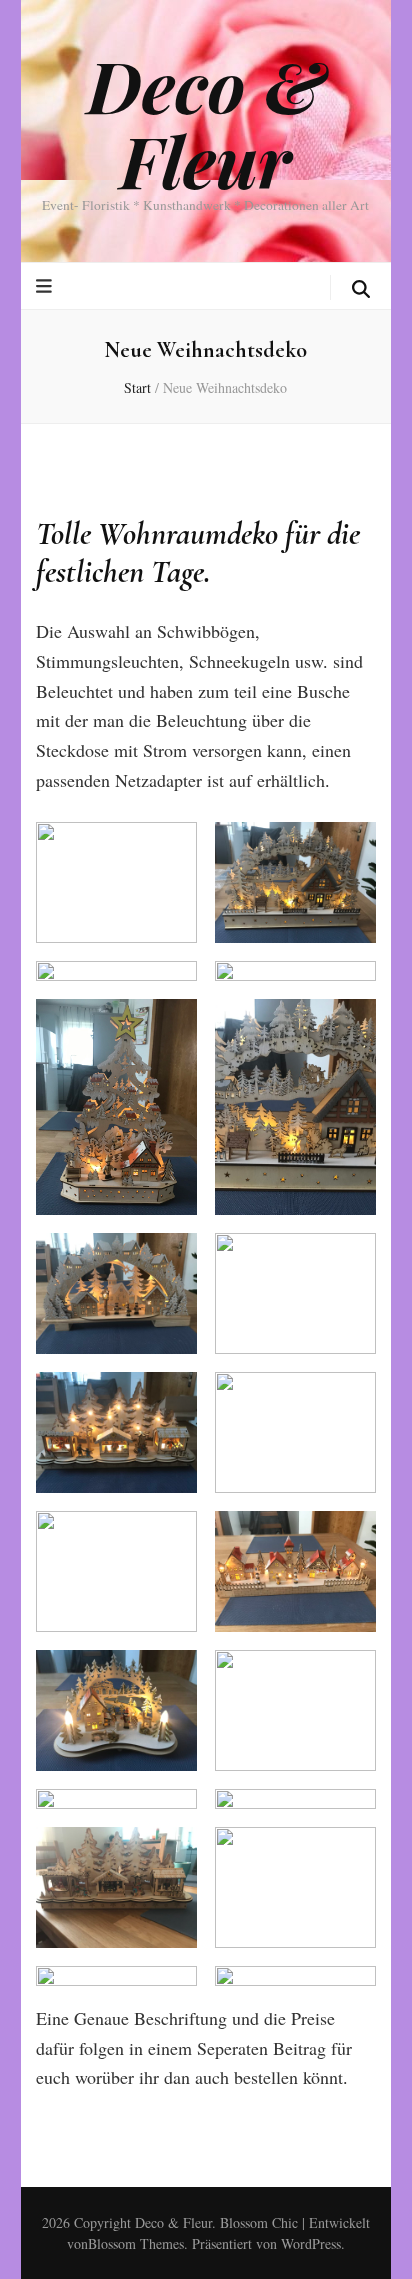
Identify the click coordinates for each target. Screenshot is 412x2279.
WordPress (311, 2243)
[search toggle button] (361, 289)
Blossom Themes (136, 2243)
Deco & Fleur (206, 122)
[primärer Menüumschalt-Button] (46, 286)
